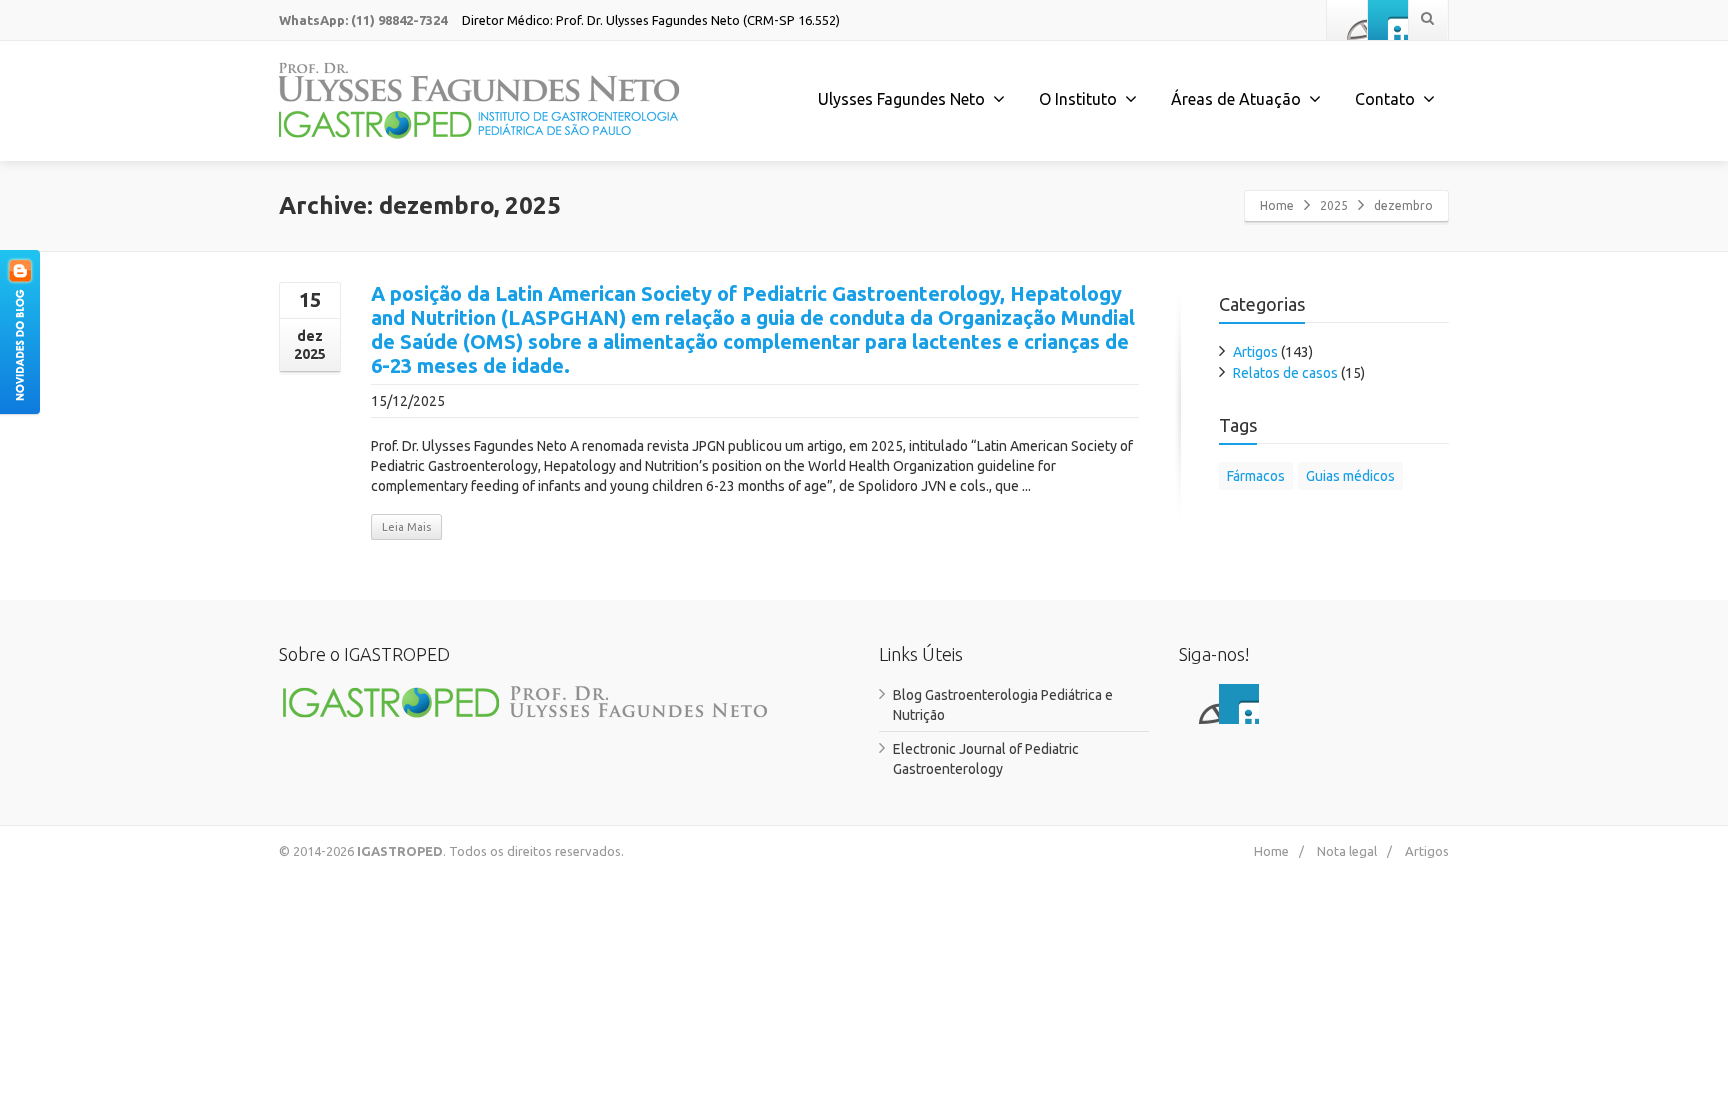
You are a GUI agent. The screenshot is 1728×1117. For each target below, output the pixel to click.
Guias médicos (1350, 476)
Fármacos (1256, 476)
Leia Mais (406, 527)
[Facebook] (1347, 20)
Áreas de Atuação (1236, 99)
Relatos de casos (1285, 373)
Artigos (1255, 352)
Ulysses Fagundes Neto (901, 99)
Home (1277, 205)
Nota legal (1347, 851)
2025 (1334, 205)
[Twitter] (1388, 20)
